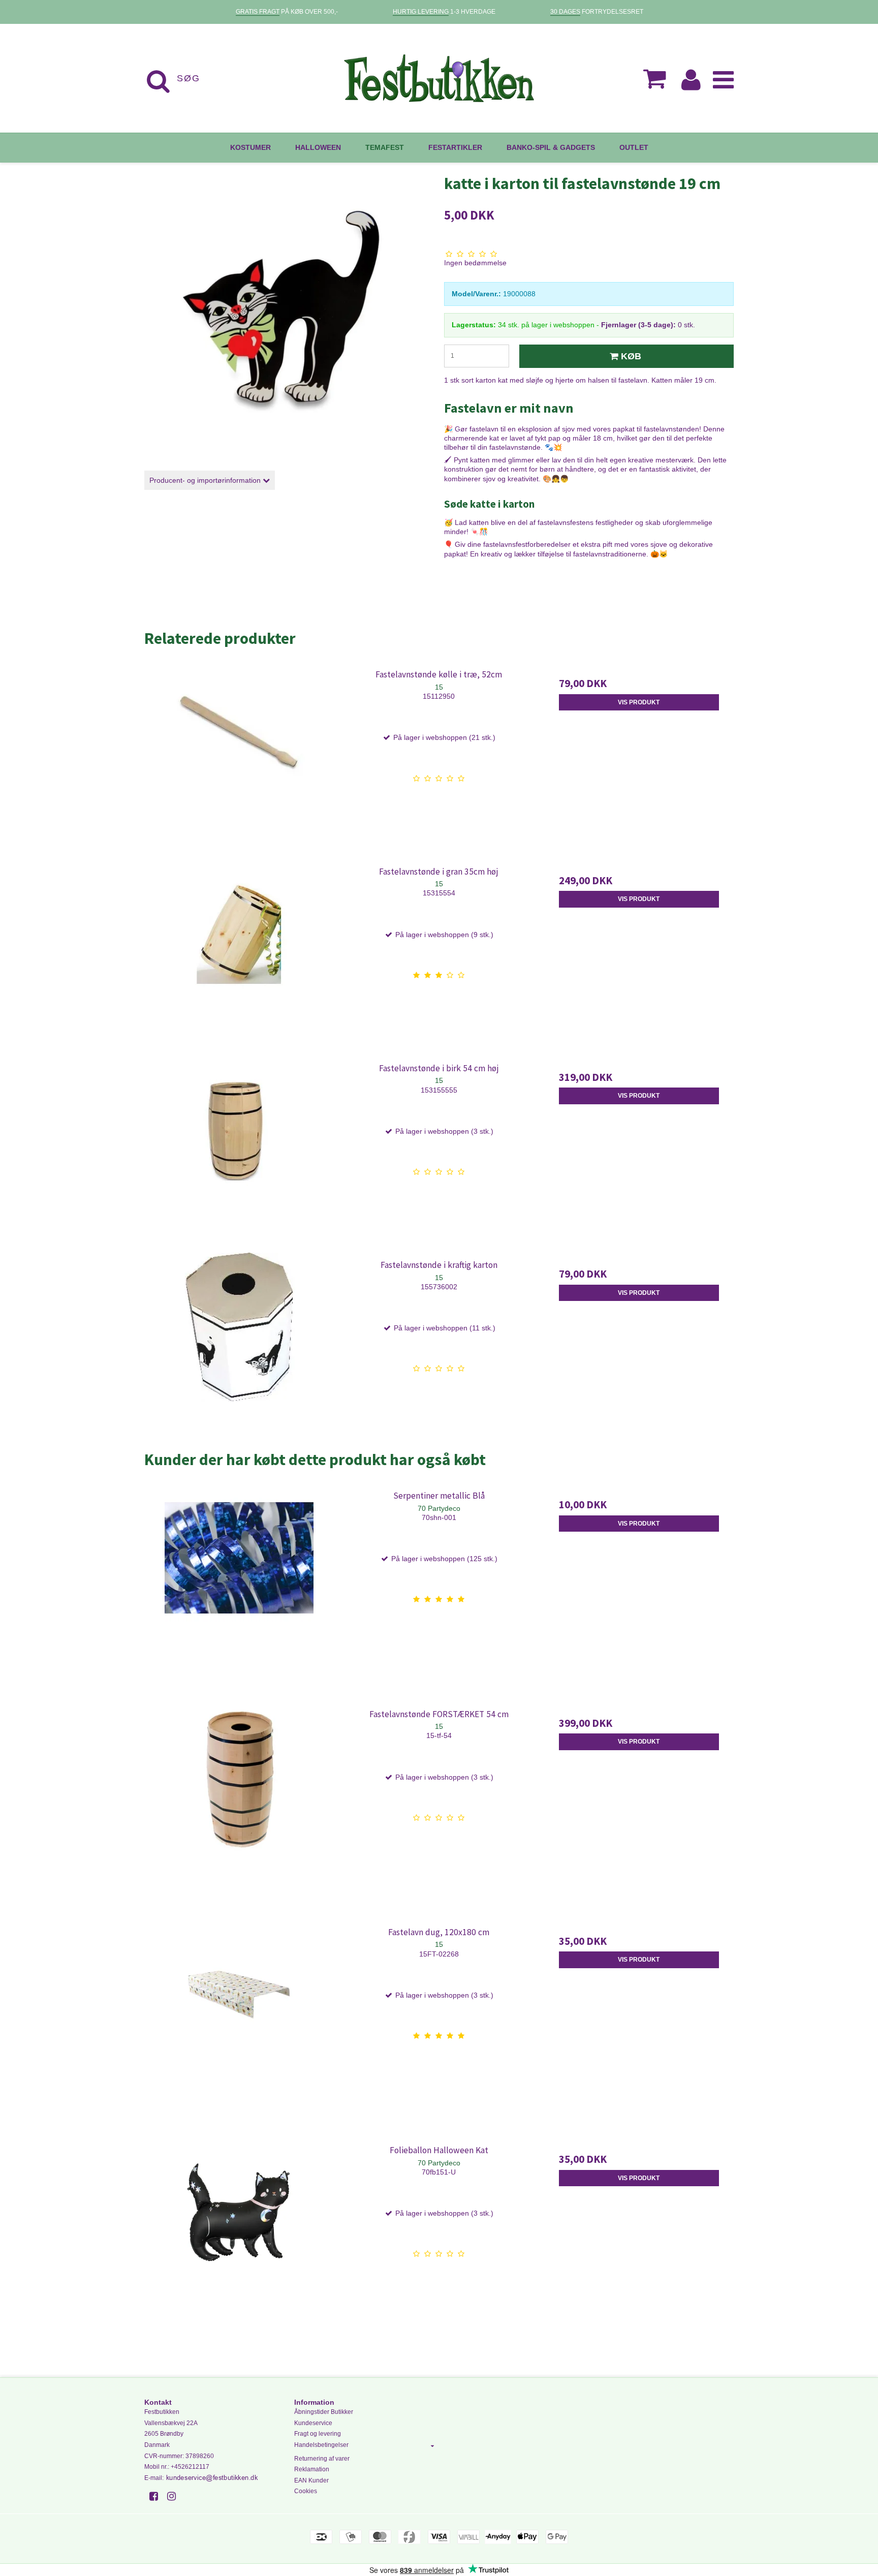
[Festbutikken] (439, 78)
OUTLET (634, 147)
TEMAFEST (385, 147)
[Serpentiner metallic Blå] (239, 1578)
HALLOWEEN (318, 147)
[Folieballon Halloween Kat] (239, 2233)
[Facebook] (157, 2496)
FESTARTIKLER (455, 147)
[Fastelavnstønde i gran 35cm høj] (239, 954)
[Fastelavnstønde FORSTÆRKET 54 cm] (239, 1797)
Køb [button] (631, 356)
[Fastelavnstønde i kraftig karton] (239, 1347)
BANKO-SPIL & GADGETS (551, 147)
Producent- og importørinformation (206, 480)
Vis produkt (639, 702)
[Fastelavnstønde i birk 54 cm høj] (239, 1151)
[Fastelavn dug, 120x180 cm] (239, 2015)
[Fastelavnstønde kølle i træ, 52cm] (239, 757)
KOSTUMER (250, 147)
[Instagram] (175, 2496)
